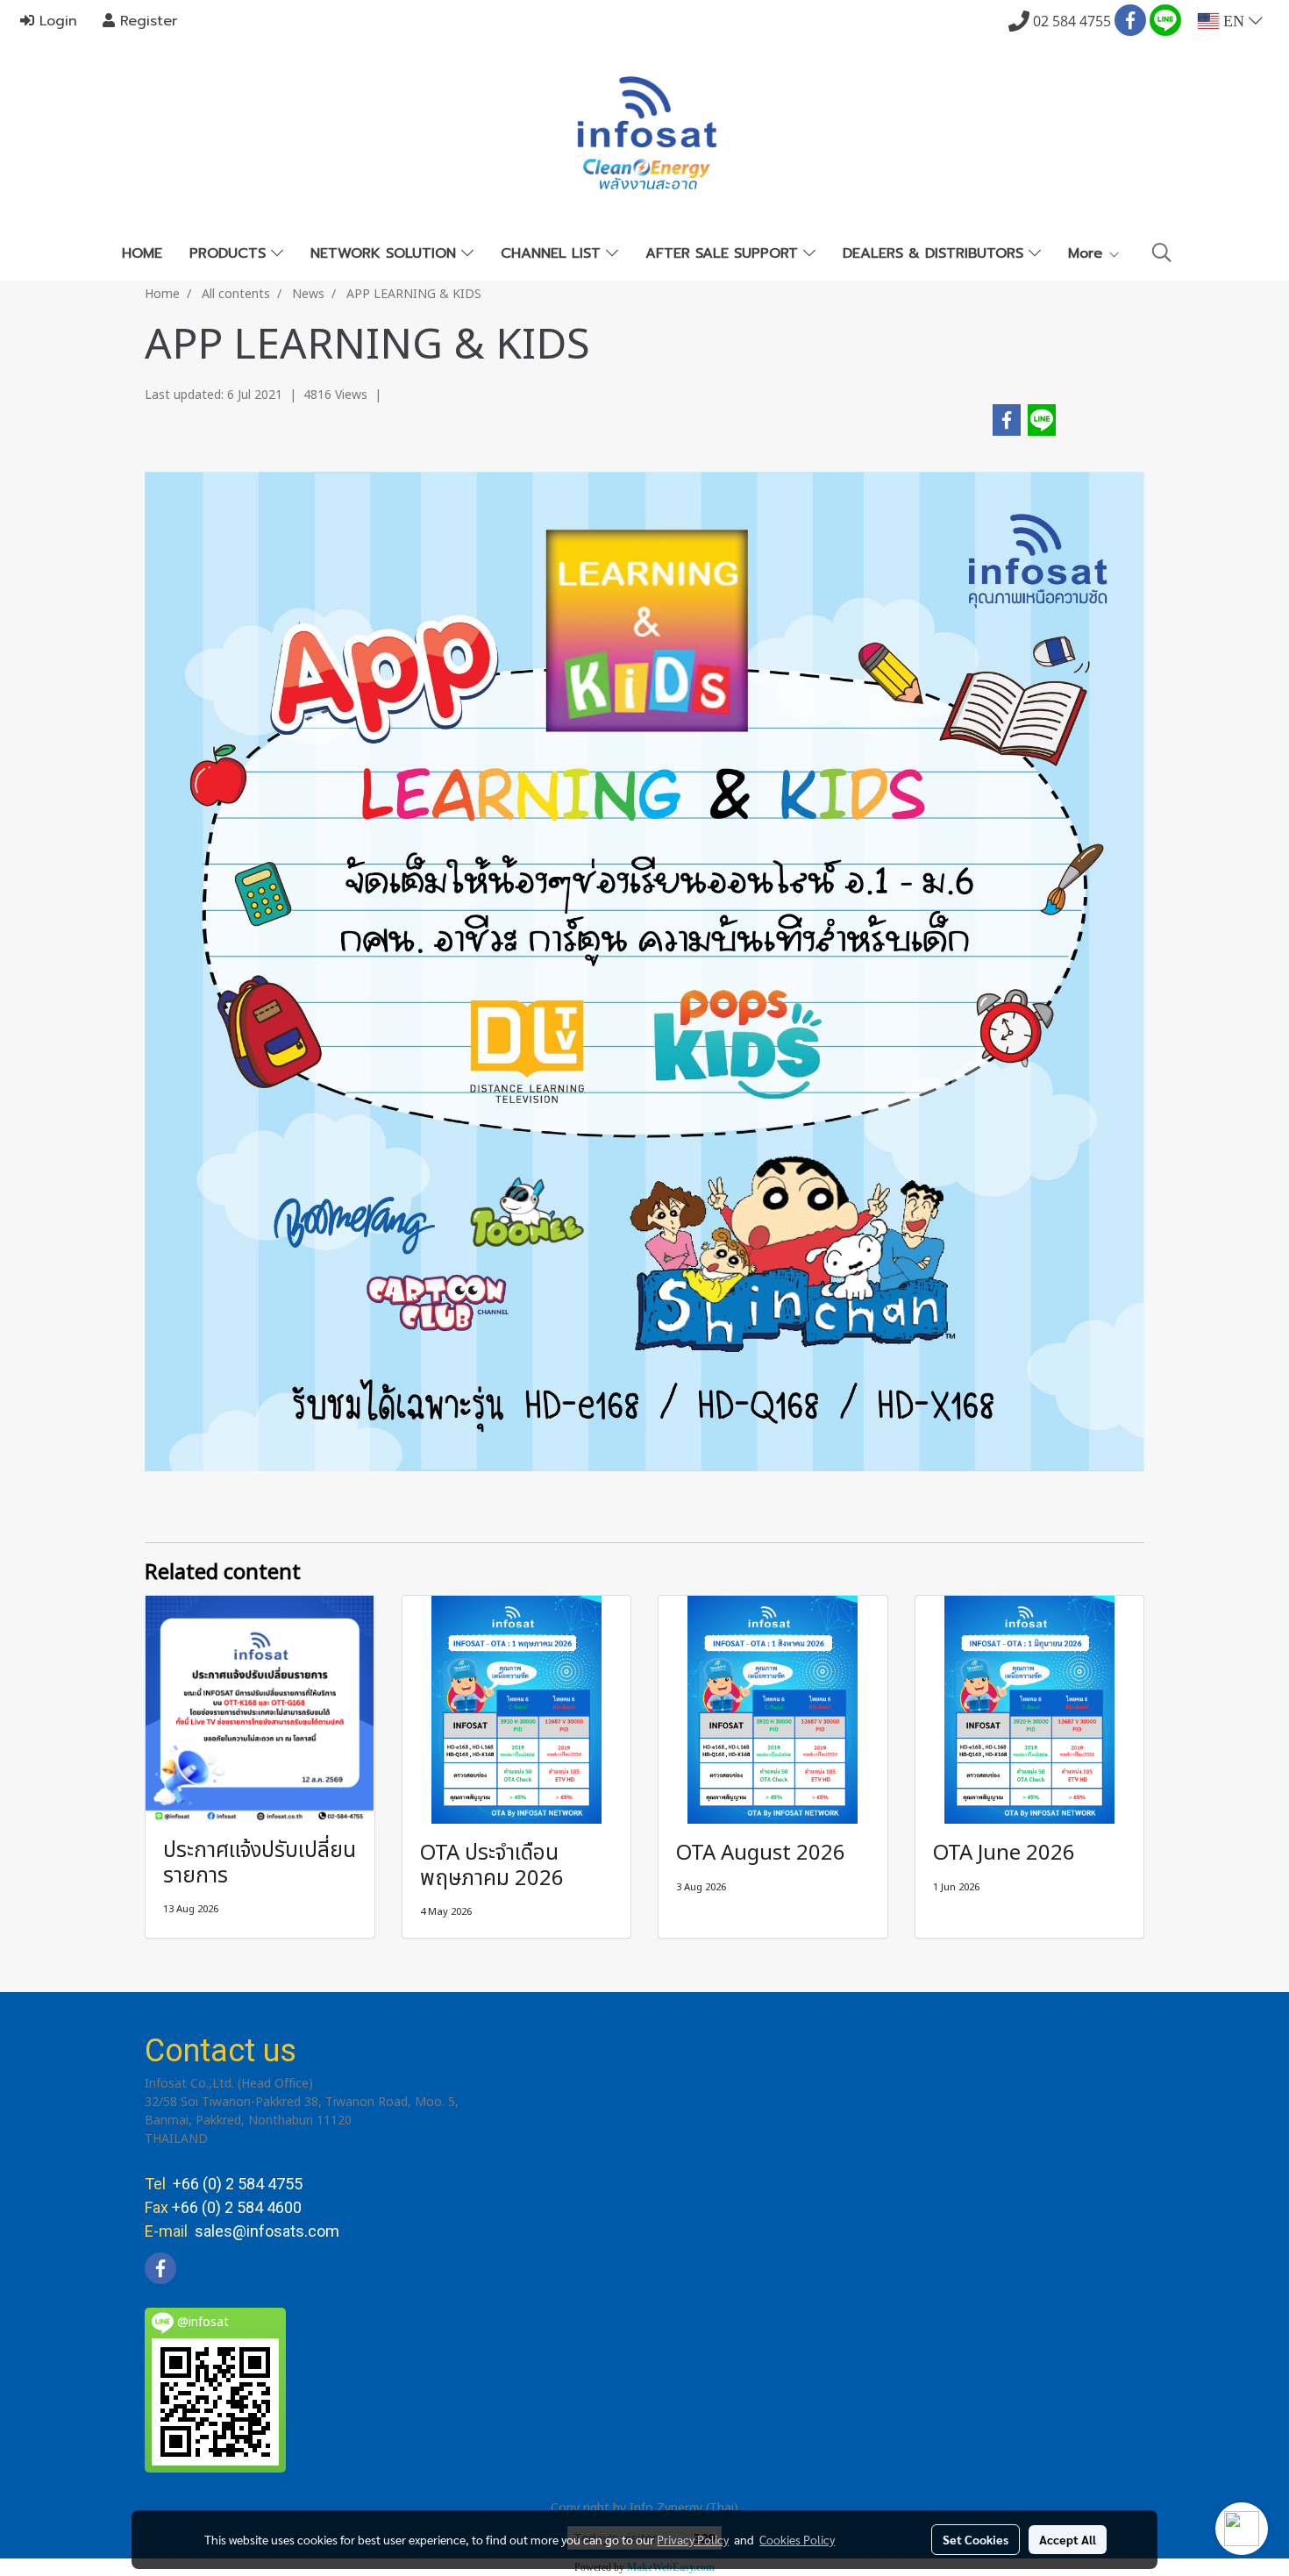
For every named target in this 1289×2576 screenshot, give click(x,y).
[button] (1162, 253)
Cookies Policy (797, 2539)
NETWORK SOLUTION (386, 253)
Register (146, 21)
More (1088, 253)
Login (56, 21)
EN (1234, 21)
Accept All (1068, 2539)
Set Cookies (976, 2539)
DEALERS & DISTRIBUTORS (936, 253)
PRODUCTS (230, 253)
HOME (142, 253)
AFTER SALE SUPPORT (724, 253)
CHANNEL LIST (553, 253)
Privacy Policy (693, 2539)
